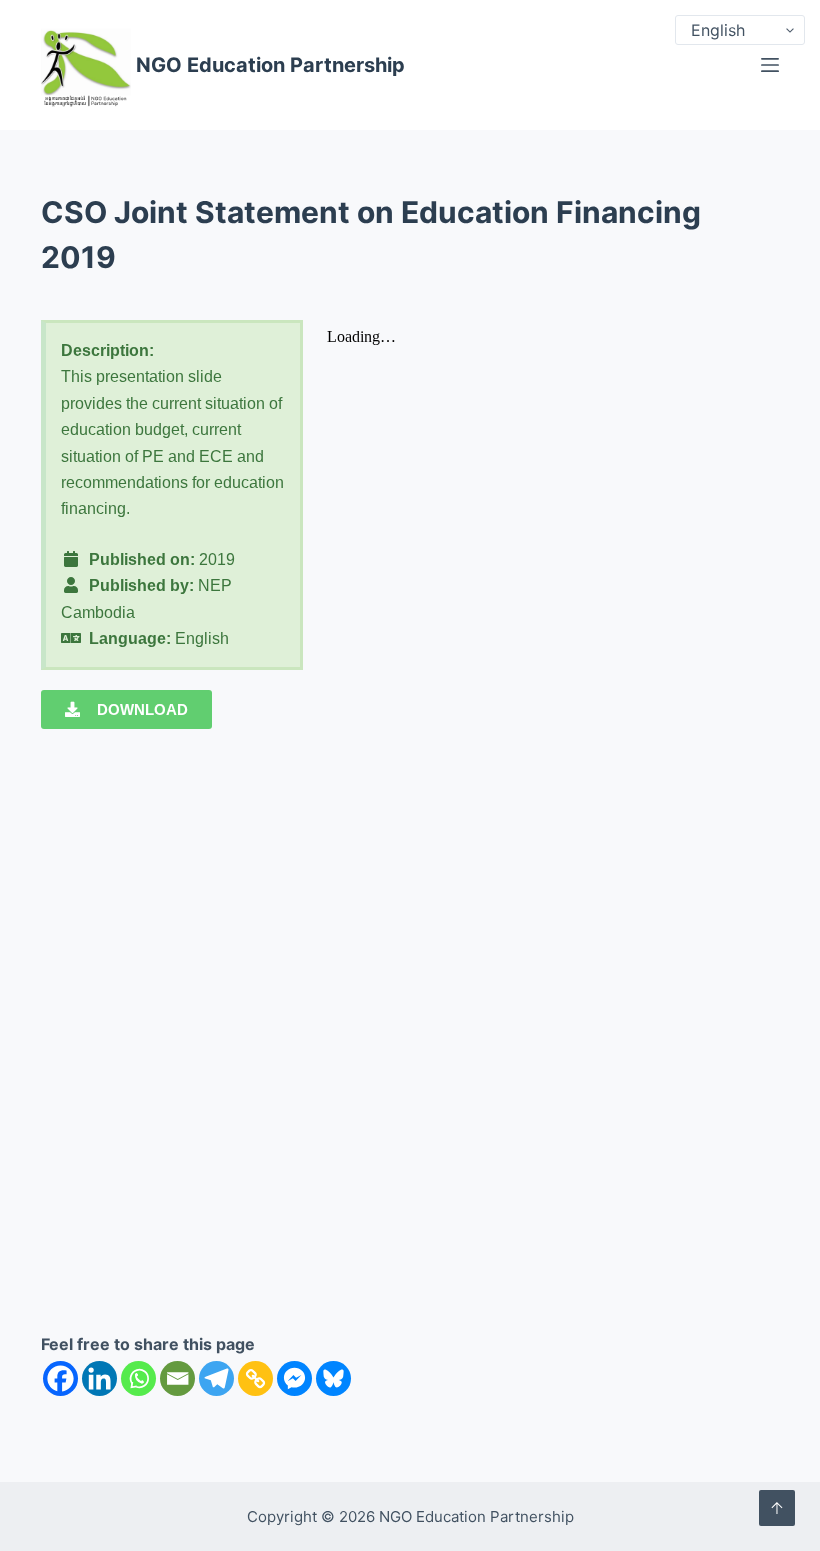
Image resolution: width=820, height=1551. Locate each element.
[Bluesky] (333, 1378)
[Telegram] (216, 1378)
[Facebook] (60, 1378)
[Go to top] (777, 1508)
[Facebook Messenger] (294, 1378)
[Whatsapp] (138, 1378)
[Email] (177, 1378)
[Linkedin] (99, 1378)
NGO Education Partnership (270, 65)
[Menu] (770, 65)
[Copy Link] (255, 1378)
